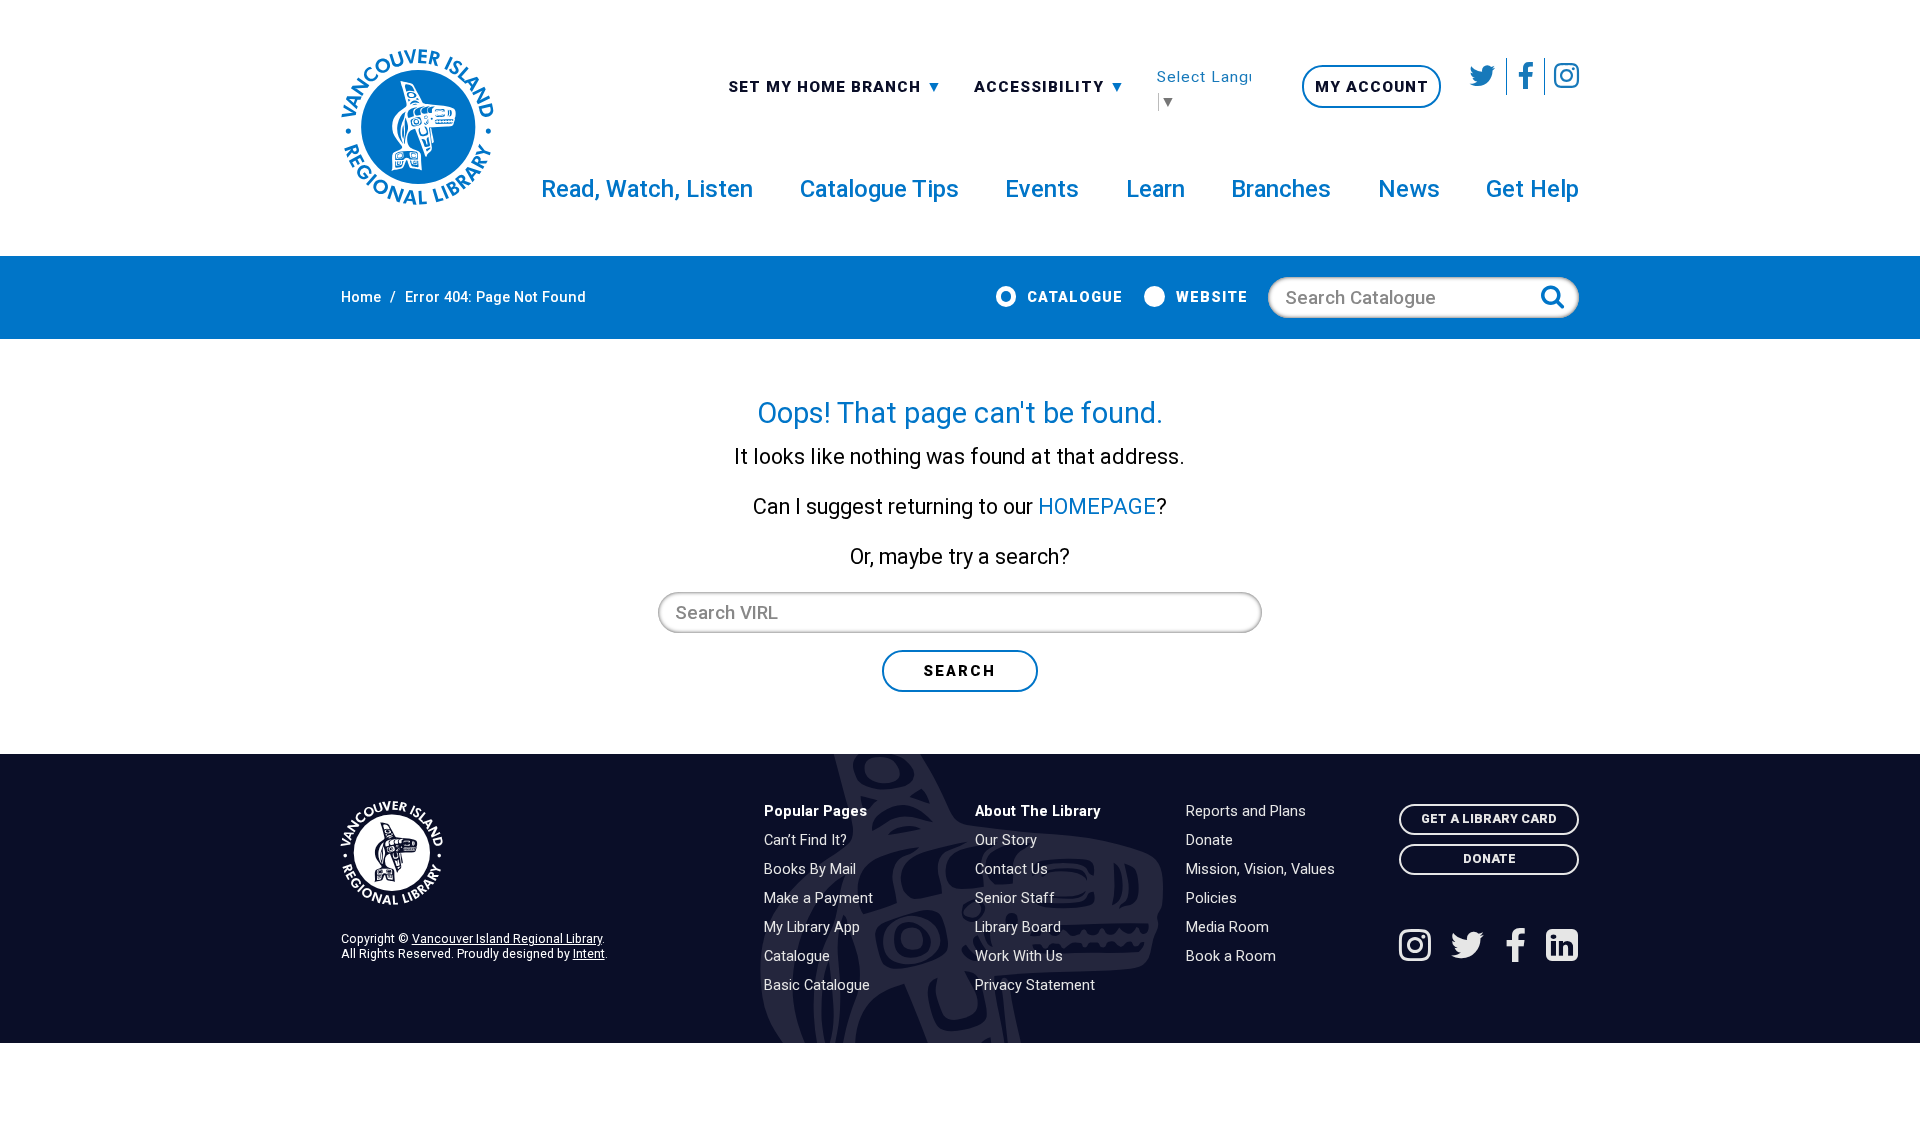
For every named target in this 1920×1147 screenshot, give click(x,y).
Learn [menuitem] (1155, 189)
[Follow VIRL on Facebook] (1526, 76)
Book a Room (1236, 957)
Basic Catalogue (822, 986)
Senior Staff (1020, 899)
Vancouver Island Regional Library (507, 938)
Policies (1216, 899)
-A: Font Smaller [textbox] (1050, 85)
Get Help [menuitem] (1532, 189)
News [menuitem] (1409, 189)
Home (361, 297)
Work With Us (1024, 957)
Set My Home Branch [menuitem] (827, 86)
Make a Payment (823, 899)
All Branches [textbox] (792, 85)
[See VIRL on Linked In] (1562, 948)
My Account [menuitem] (1372, 87)
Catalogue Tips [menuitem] (879, 189)
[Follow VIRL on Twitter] (1484, 76)
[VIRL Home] (417, 128)
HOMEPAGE (1097, 506)
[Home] (537, 853)
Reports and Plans (1251, 812)
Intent (589, 953)
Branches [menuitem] (1281, 189)
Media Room (1232, 928)
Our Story (1011, 841)
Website (1211, 297)
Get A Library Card (1489, 818)
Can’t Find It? (810, 841)
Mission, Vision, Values (1265, 870)
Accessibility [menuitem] (1050, 86)
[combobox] (835, 85)
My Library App (817, 928)
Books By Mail (815, 870)
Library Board (1023, 928)
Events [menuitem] (1042, 189)
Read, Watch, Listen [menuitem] (647, 189)
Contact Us (1016, 870)
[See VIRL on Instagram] (1562, 76)
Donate (1214, 841)
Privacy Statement (1040, 986)
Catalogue (1075, 297)
